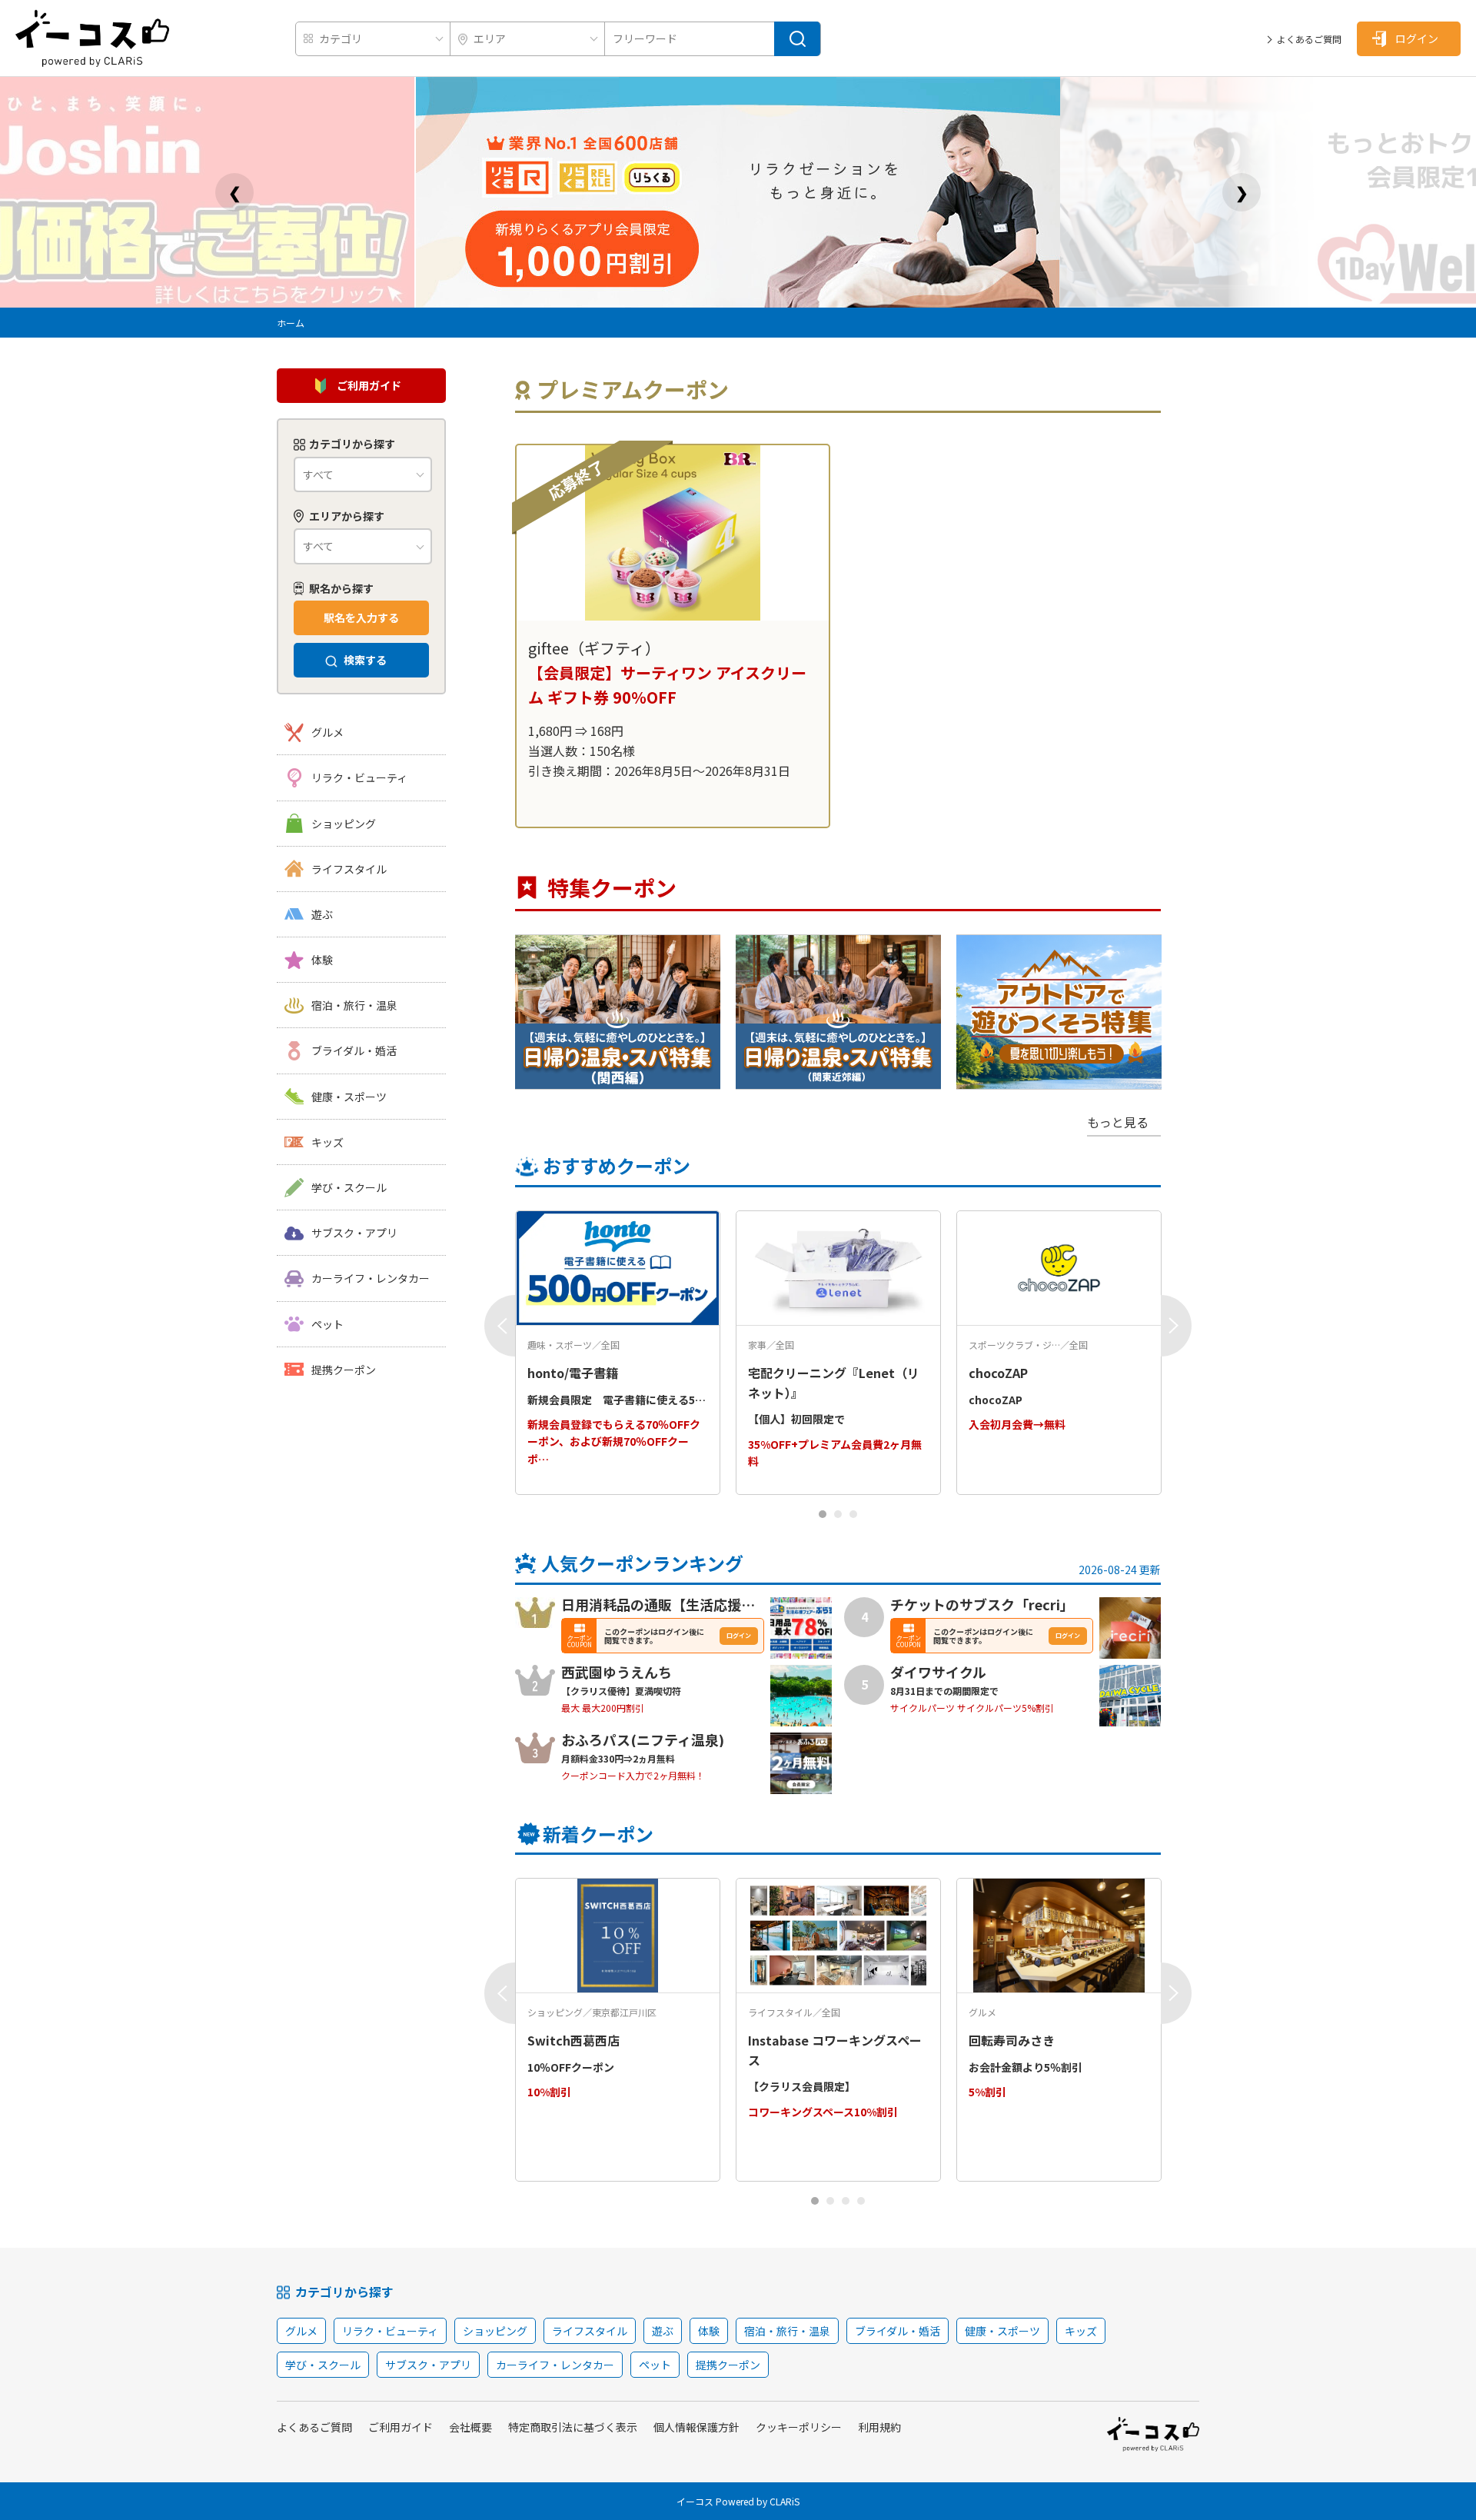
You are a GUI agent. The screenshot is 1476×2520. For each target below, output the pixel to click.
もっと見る (1118, 1122)
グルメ (327, 732)
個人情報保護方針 (696, 2427)
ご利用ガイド (369, 385)
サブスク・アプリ (354, 1233)
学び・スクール (349, 1187)
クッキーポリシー (799, 2427)
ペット (327, 1324)
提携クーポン (344, 1370)
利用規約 (879, 2427)
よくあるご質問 (1309, 39)
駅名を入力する (361, 618)
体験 (322, 960)
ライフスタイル (349, 869)
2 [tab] (838, 1514)
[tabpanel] (673, 636)
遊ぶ (322, 914)
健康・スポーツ (349, 1097)
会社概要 (470, 2427)
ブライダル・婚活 (354, 1050)
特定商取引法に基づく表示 (573, 2427)
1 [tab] (823, 1514)
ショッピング (344, 824)
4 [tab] (861, 2201)
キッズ (327, 1142)
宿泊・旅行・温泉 (354, 1005)
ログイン (1417, 38)
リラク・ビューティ (359, 777)
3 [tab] (854, 1514)
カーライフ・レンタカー (371, 1278)
